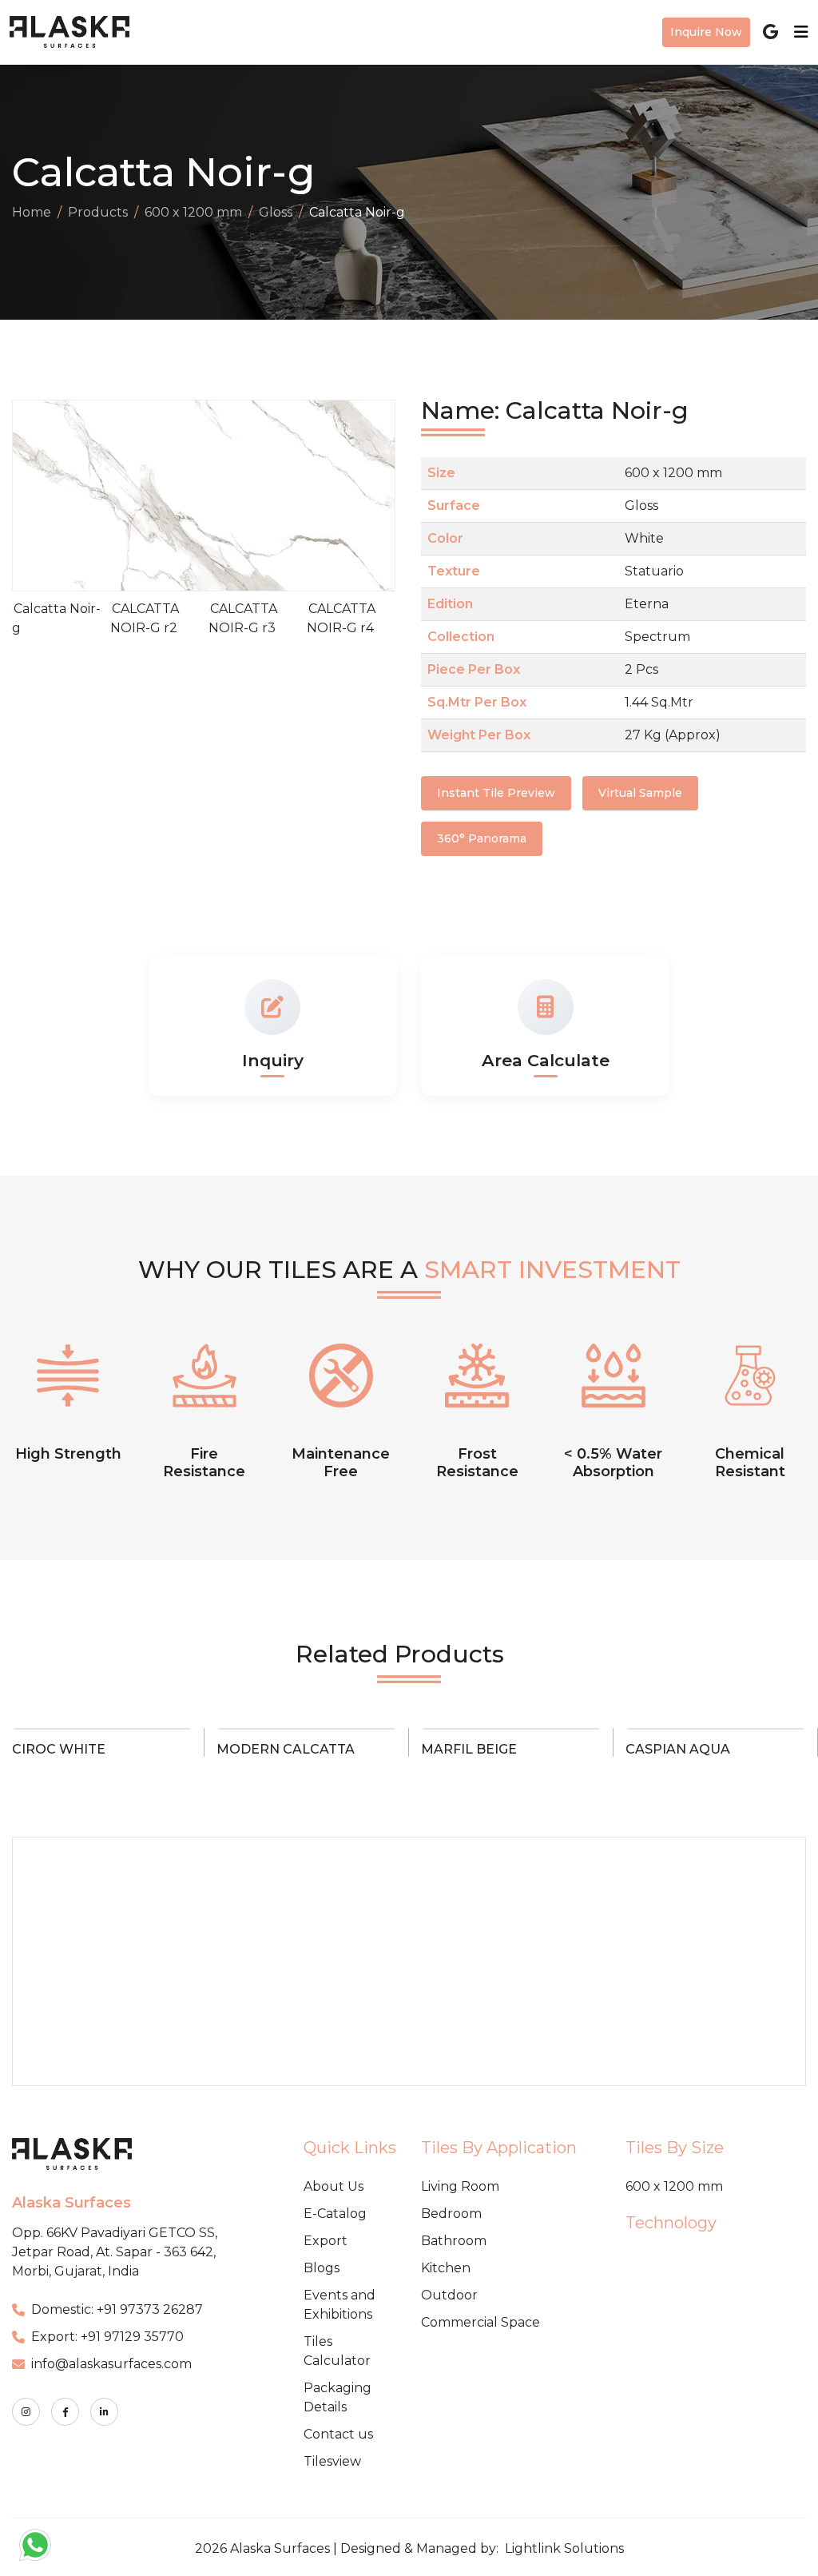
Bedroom (451, 2214)
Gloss (276, 212)
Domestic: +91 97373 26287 (117, 2309)
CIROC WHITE (59, 1749)
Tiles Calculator (337, 2351)
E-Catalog (335, 2214)
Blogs (322, 2268)
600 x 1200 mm (193, 212)
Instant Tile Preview (496, 793)
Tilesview (332, 2461)
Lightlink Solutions (564, 2548)
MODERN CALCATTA (286, 1749)
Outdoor (449, 2295)
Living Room (460, 2186)
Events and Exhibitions (340, 2305)
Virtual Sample (640, 793)
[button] (378, 496)
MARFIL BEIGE (469, 1749)
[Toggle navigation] (796, 32)
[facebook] (65, 2412)
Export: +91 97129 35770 (107, 2337)
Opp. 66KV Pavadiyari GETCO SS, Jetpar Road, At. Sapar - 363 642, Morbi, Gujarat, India (115, 2252)
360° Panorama (482, 838)
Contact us (338, 2434)
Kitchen (446, 2268)
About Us (334, 2186)
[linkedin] (104, 2412)
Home (32, 212)
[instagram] (26, 2412)
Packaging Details (338, 2397)
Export (326, 2241)
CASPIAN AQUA (678, 1749)
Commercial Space (480, 2322)
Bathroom (454, 2241)
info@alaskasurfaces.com (111, 2364)
